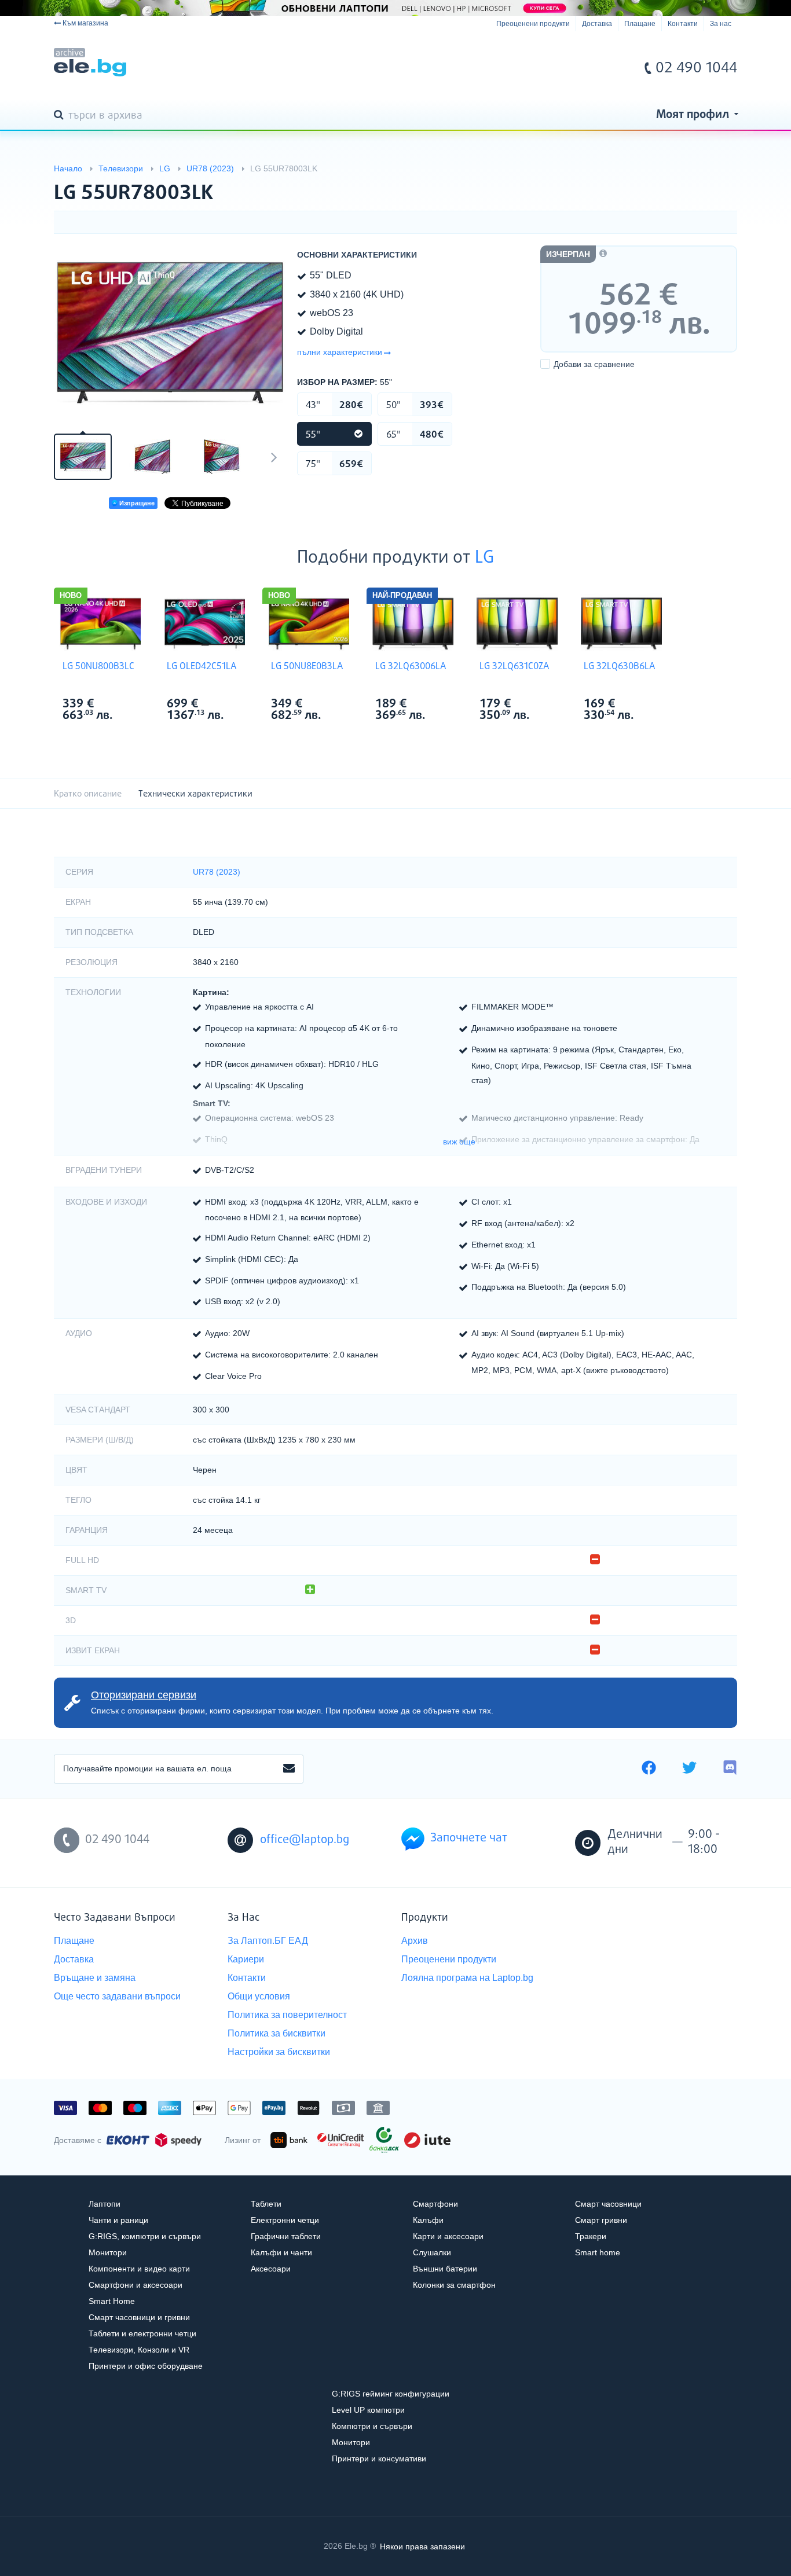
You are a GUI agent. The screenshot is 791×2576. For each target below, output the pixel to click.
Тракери (591, 2236)
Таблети (266, 2204)
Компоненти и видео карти (139, 2269)
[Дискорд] (730, 1769)
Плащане (640, 24)
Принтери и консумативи (379, 2458)
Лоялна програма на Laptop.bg (467, 1978)
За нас (721, 24)
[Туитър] (689, 1769)
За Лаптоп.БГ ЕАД (268, 1941)
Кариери (246, 1959)
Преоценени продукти (533, 24)
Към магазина (85, 23)
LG (484, 558)
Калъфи (428, 2220)
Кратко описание (88, 794)
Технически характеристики (195, 794)
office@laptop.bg (305, 1840)
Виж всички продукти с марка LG (124, 705)
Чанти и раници (118, 2220)
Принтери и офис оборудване (146, 2366)
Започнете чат (469, 1838)
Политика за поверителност (287, 2015)
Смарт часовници (608, 2204)
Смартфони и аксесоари (136, 2285)
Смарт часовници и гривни (139, 2317)
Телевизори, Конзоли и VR (139, 2350)
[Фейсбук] (649, 1769)
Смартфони (435, 2204)
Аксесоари (271, 2269)
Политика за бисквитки (277, 2033)
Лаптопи (105, 2204)
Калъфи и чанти (281, 2252)
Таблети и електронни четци (142, 2333)
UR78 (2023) (217, 872)
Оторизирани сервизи (144, 1695)
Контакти (683, 24)
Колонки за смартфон (454, 2285)
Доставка (597, 24)
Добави (594, 364)
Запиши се (289, 1769)
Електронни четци (285, 2220)
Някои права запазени (422, 2546)
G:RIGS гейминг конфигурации (391, 2394)
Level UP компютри (368, 2410)
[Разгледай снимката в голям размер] (170, 332)
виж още (459, 1142)
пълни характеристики (340, 352)
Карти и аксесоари (448, 2236)
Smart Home (112, 2301)
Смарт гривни (601, 2220)
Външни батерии (445, 2269)
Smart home (598, 2252)
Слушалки (432, 2252)
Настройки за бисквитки (279, 2052)
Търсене (61, 116)
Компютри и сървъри (372, 2426)
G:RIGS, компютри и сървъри (145, 2236)
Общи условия (259, 1996)
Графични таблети (286, 2236)
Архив (415, 1941)
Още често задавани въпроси (117, 1996)
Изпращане (136, 503)
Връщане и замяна (95, 1978)
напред (274, 457)
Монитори (108, 2252)
